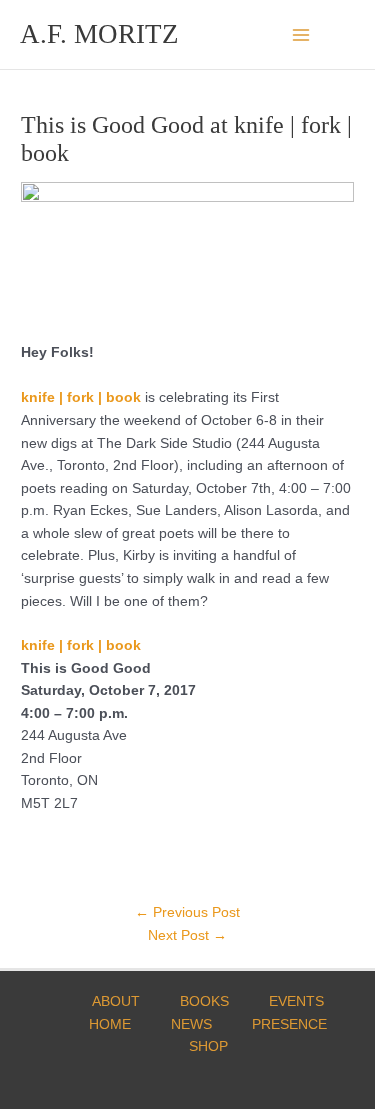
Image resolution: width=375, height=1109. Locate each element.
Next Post (187, 935)
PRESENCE (289, 1024)
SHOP (208, 1046)
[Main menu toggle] (301, 34)
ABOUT (116, 1001)
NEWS (191, 1024)
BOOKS (204, 1001)
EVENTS (296, 1001)
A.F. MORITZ (99, 34)
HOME (110, 1024)
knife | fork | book (81, 645)
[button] (348, 34)
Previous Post (187, 912)
